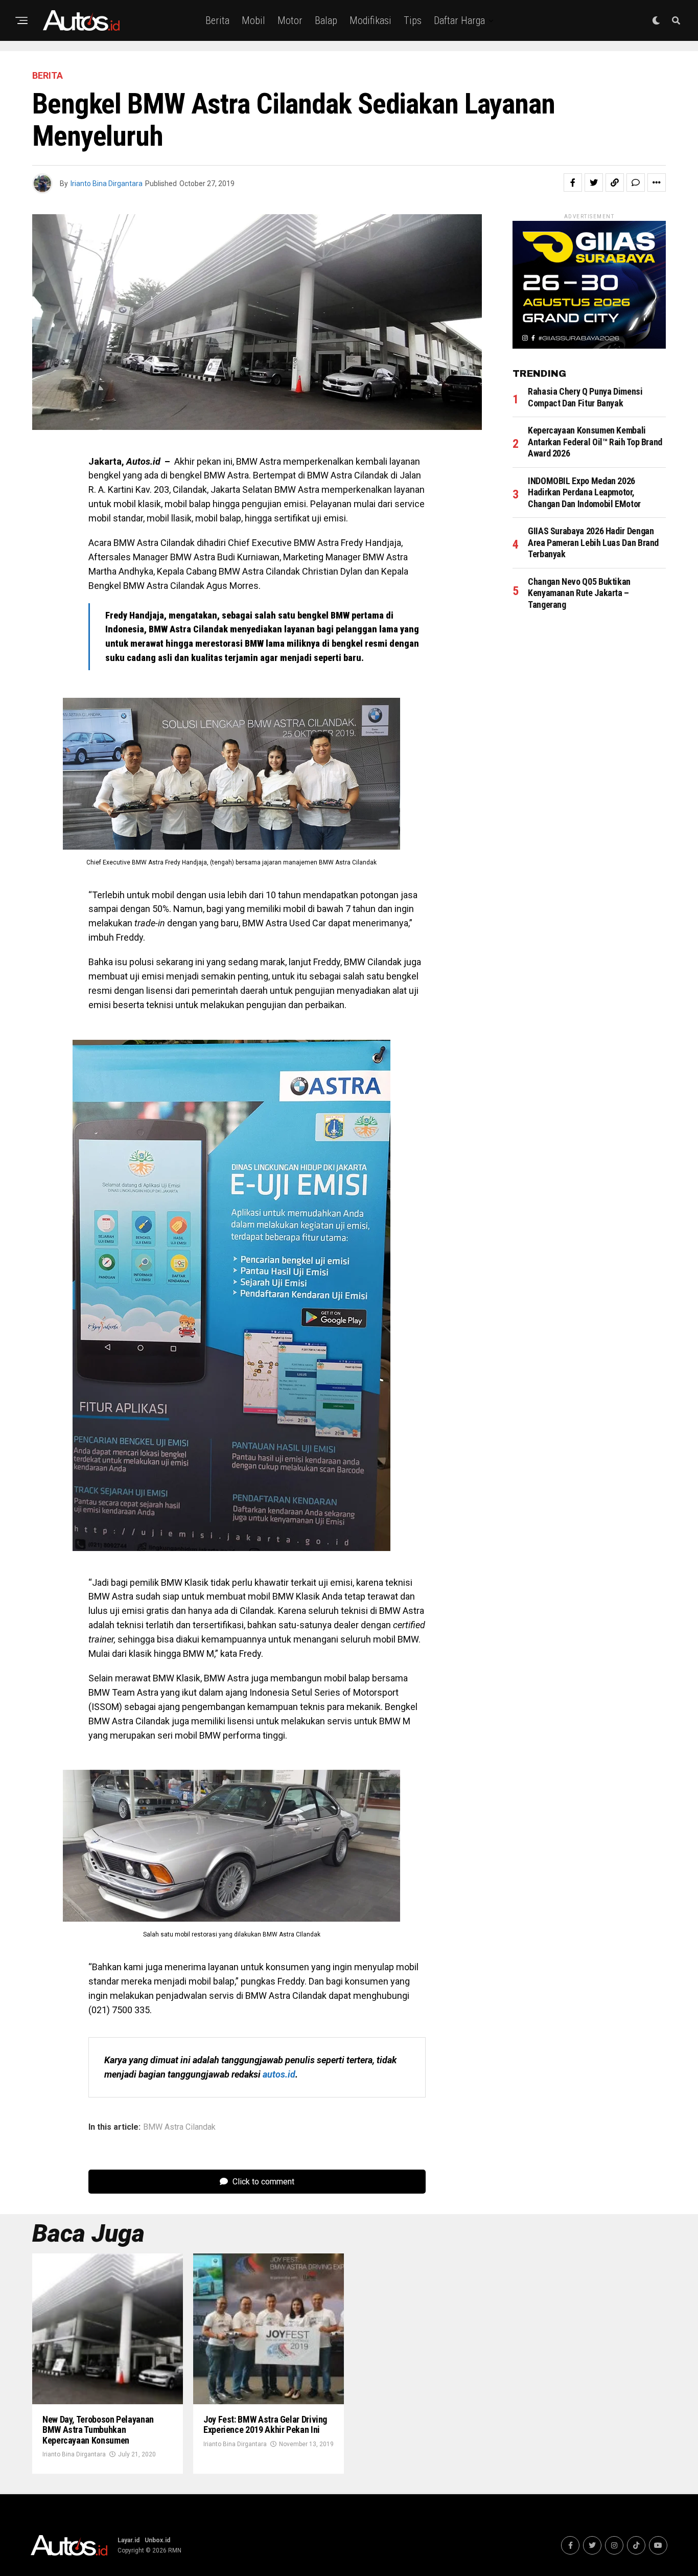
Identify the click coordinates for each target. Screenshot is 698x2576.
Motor (290, 20)
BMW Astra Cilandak (179, 2127)
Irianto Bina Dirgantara (107, 184)
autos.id (279, 2074)
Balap (326, 20)
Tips (413, 20)
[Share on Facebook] (573, 183)
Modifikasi (370, 20)
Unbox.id (157, 2540)
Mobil (253, 20)
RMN (175, 2550)
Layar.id (129, 2540)
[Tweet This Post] (594, 183)
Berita (217, 20)
